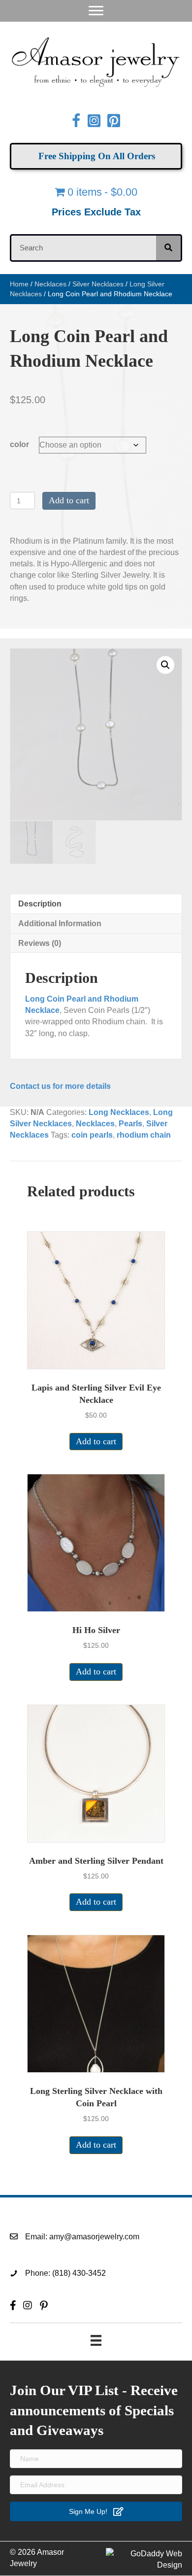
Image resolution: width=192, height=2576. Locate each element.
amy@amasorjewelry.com (94, 2237)
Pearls (130, 1124)
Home (19, 284)
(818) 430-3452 (79, 2273)
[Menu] (96, 11)
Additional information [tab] (60, 923)
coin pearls (92, 1135)
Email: (37, 2237)
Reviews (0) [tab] (40, 943)
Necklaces (50, 284)
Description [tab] (40, 904)
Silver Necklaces (98, 284)
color (19, 444)
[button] (165, 665)
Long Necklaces (119, 1112)
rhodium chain (144, 1135)
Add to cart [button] (96, 1441)
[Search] (168, 248)
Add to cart (69, 500)
